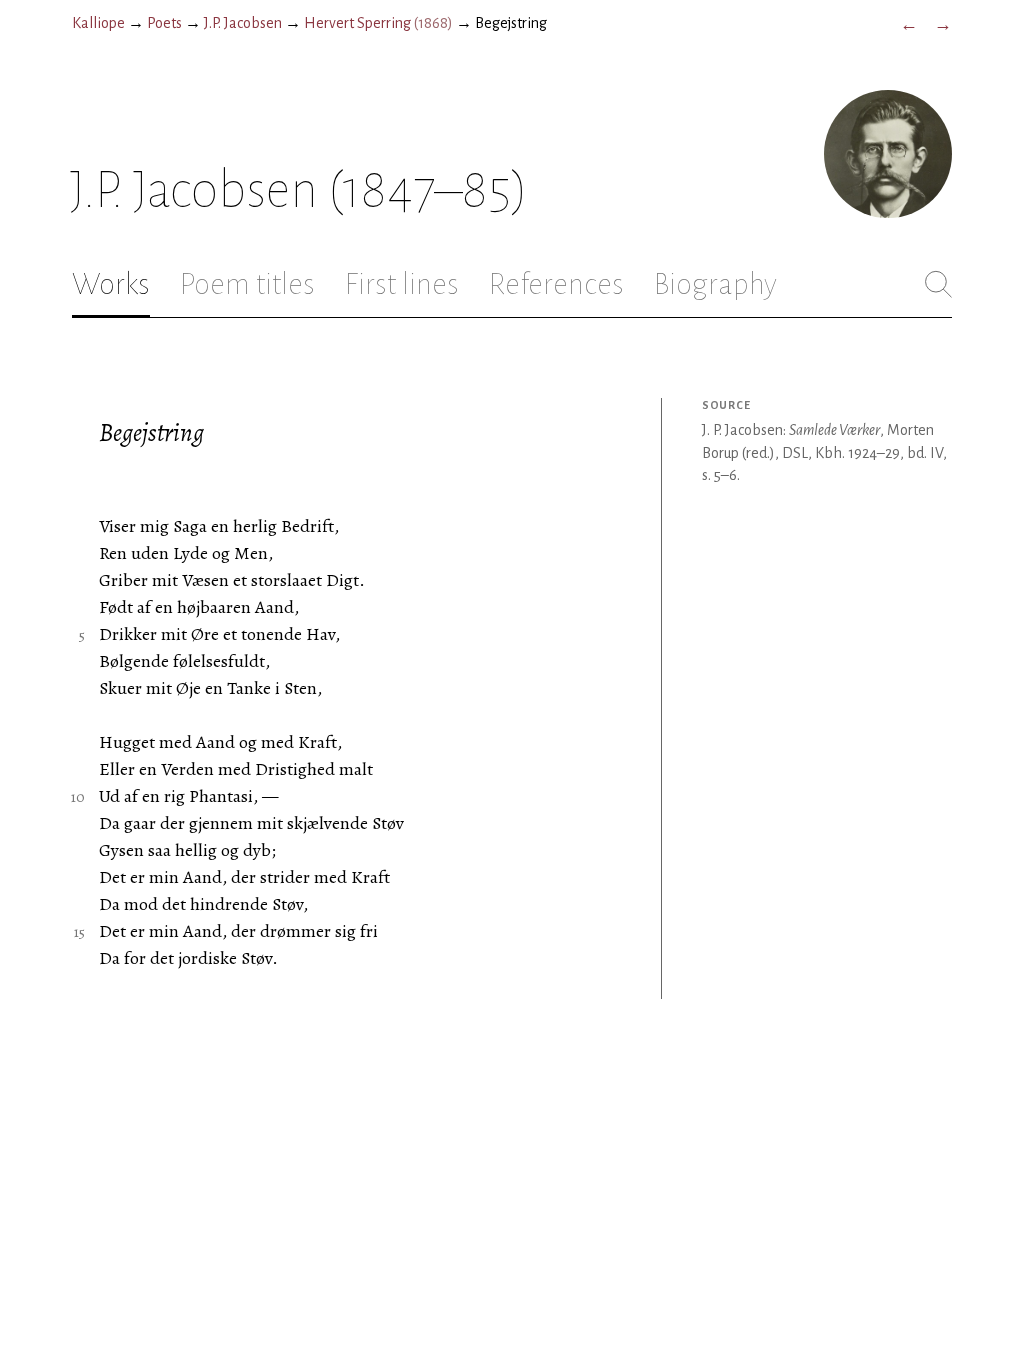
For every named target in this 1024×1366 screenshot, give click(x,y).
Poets (164, 23)
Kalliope (98, 23)
